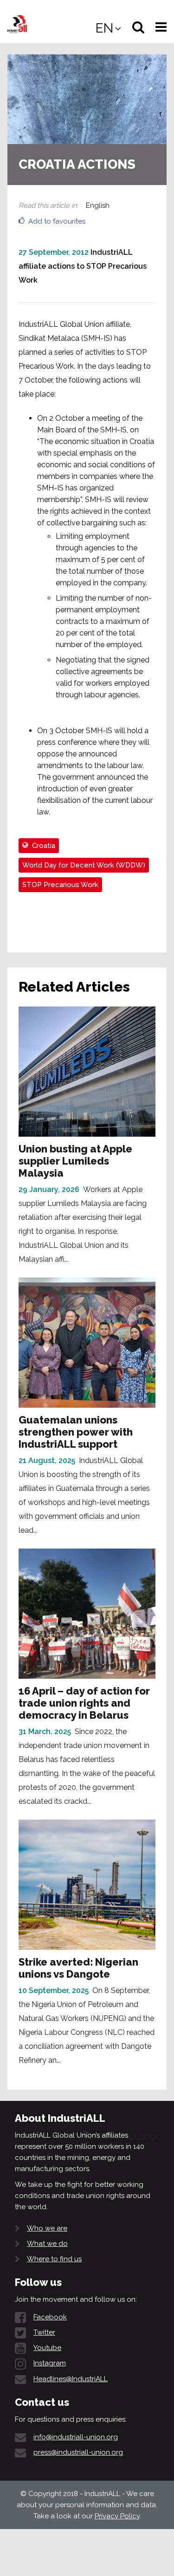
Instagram (50, 2363)
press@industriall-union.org (78, 2452)
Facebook (50, 2317)
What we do (47, 2244)
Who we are (47, 2228)
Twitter (44, 2332)
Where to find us (54, 2259)
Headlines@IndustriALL (71, 2379)
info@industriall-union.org (76, 2437)
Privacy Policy (117, 2516)
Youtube (47, 2348)
